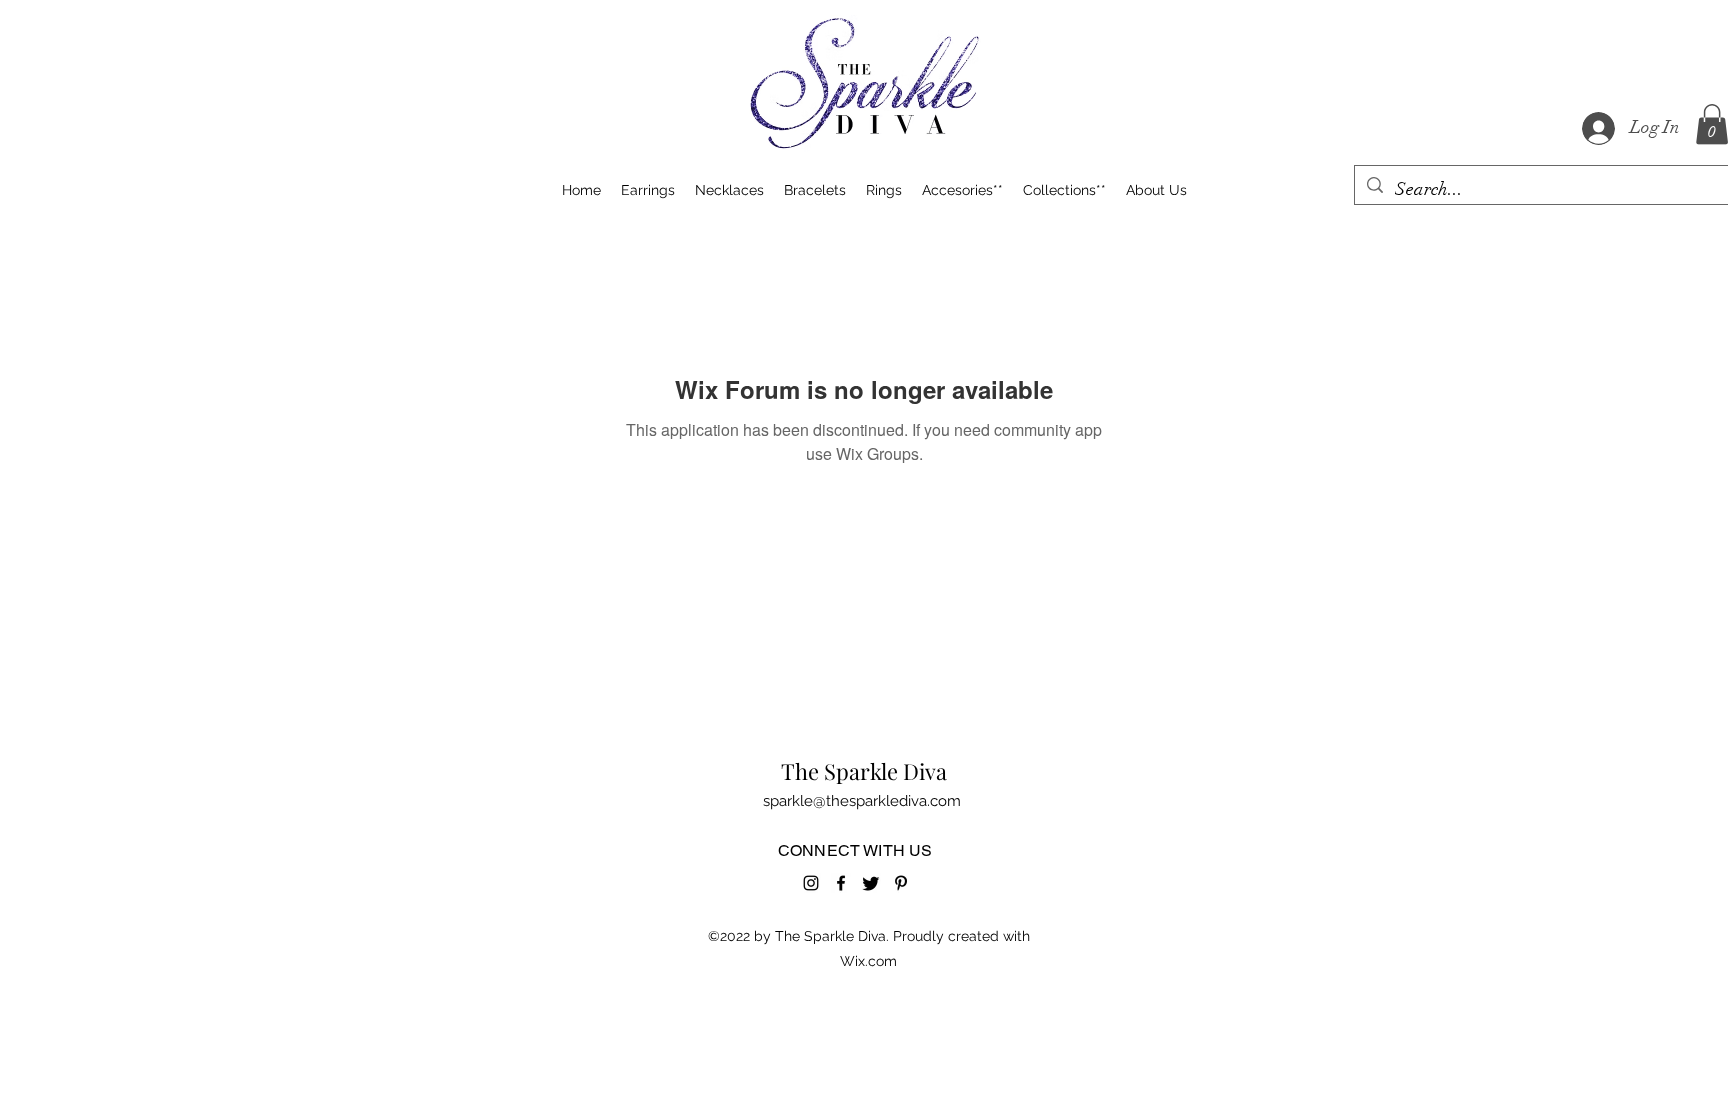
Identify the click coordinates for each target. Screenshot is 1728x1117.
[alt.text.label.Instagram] (811, 883)
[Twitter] (871, 883)
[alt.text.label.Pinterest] (901, 883)
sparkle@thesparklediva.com (862, 801)
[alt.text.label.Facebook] (841, 883)
